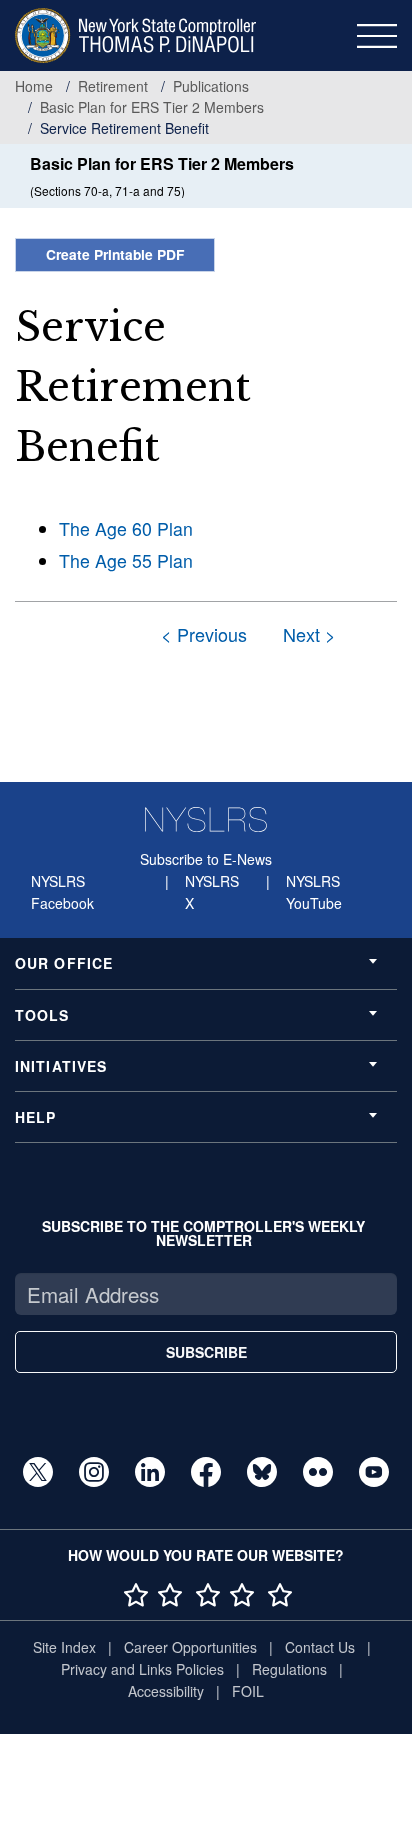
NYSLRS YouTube (314, 892)
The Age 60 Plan (126, 528)
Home (34, 86)
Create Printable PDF (115, 254)
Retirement (113, 86)
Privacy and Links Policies (142, 1669)
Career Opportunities (190, 1647)
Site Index (64, 1647)
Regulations (289, 1669)
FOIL (248, 1691)
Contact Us (320, 1647)
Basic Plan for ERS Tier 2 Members (152, 107)
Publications (211, 86)
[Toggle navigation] (377, 36)
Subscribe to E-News (206, 859)
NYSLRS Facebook (62, 892)
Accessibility (166, 1691)
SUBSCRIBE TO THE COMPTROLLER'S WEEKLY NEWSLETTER (203, 1233)
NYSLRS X (212, 892)
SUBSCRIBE (206, 1352)
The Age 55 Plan (126, 560)
